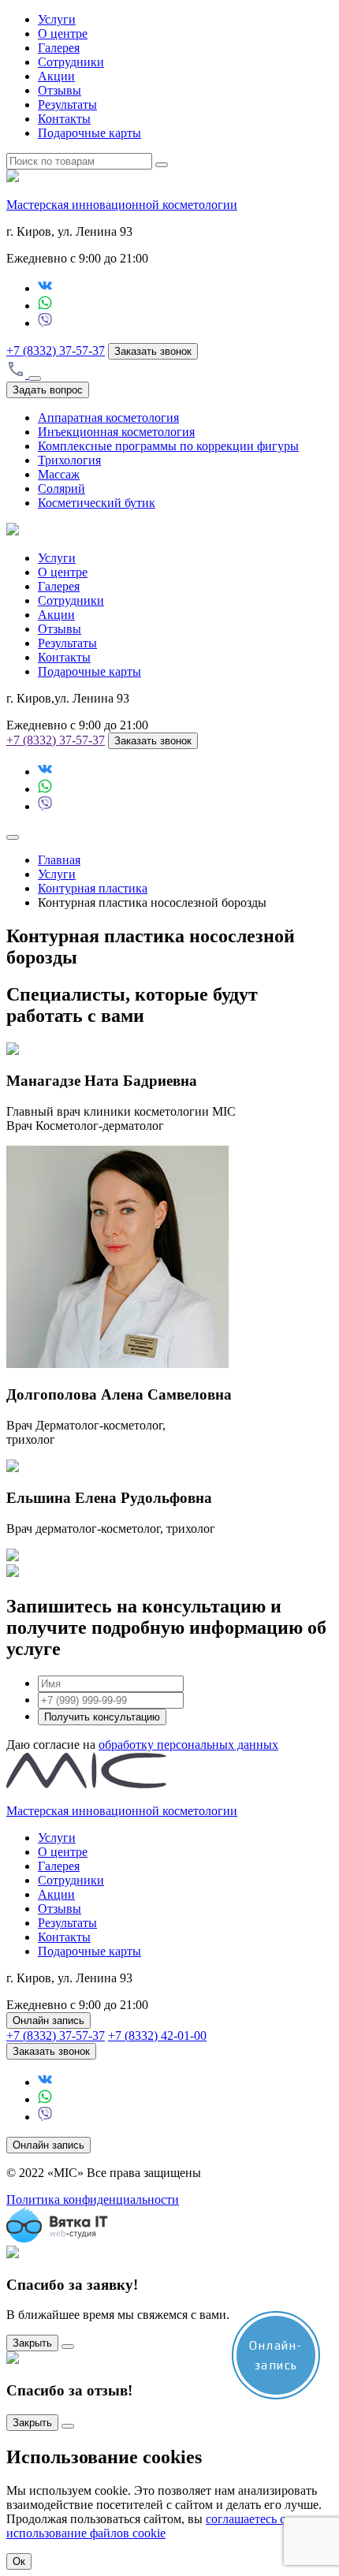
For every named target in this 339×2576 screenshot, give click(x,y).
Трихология (69, 460)
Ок (19, 2561)
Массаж (59, 474)
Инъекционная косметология (116, 432)
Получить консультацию (102, 1717)
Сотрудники (71, 62)
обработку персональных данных (188, 1745)
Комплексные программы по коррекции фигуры (168, 446)
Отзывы (60, 90)
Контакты (64, 119)
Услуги (57, 19)
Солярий (61, 488)
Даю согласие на (142, 1745)
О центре (63, 34)
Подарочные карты (89, 133)
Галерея (59, 48)
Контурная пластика (93, 888)
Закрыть (32, 2343)
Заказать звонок (153, 351)
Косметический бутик (97, 503)
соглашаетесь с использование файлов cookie (146, 2526)
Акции (56, 76)
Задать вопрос (48, 390)
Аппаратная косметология (108, 418)
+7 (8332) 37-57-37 (56, 350)
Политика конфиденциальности (93, 2199)
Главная (59, 860)
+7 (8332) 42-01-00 (157, 2035)
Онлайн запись (48, 2021)
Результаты (67, 104)
